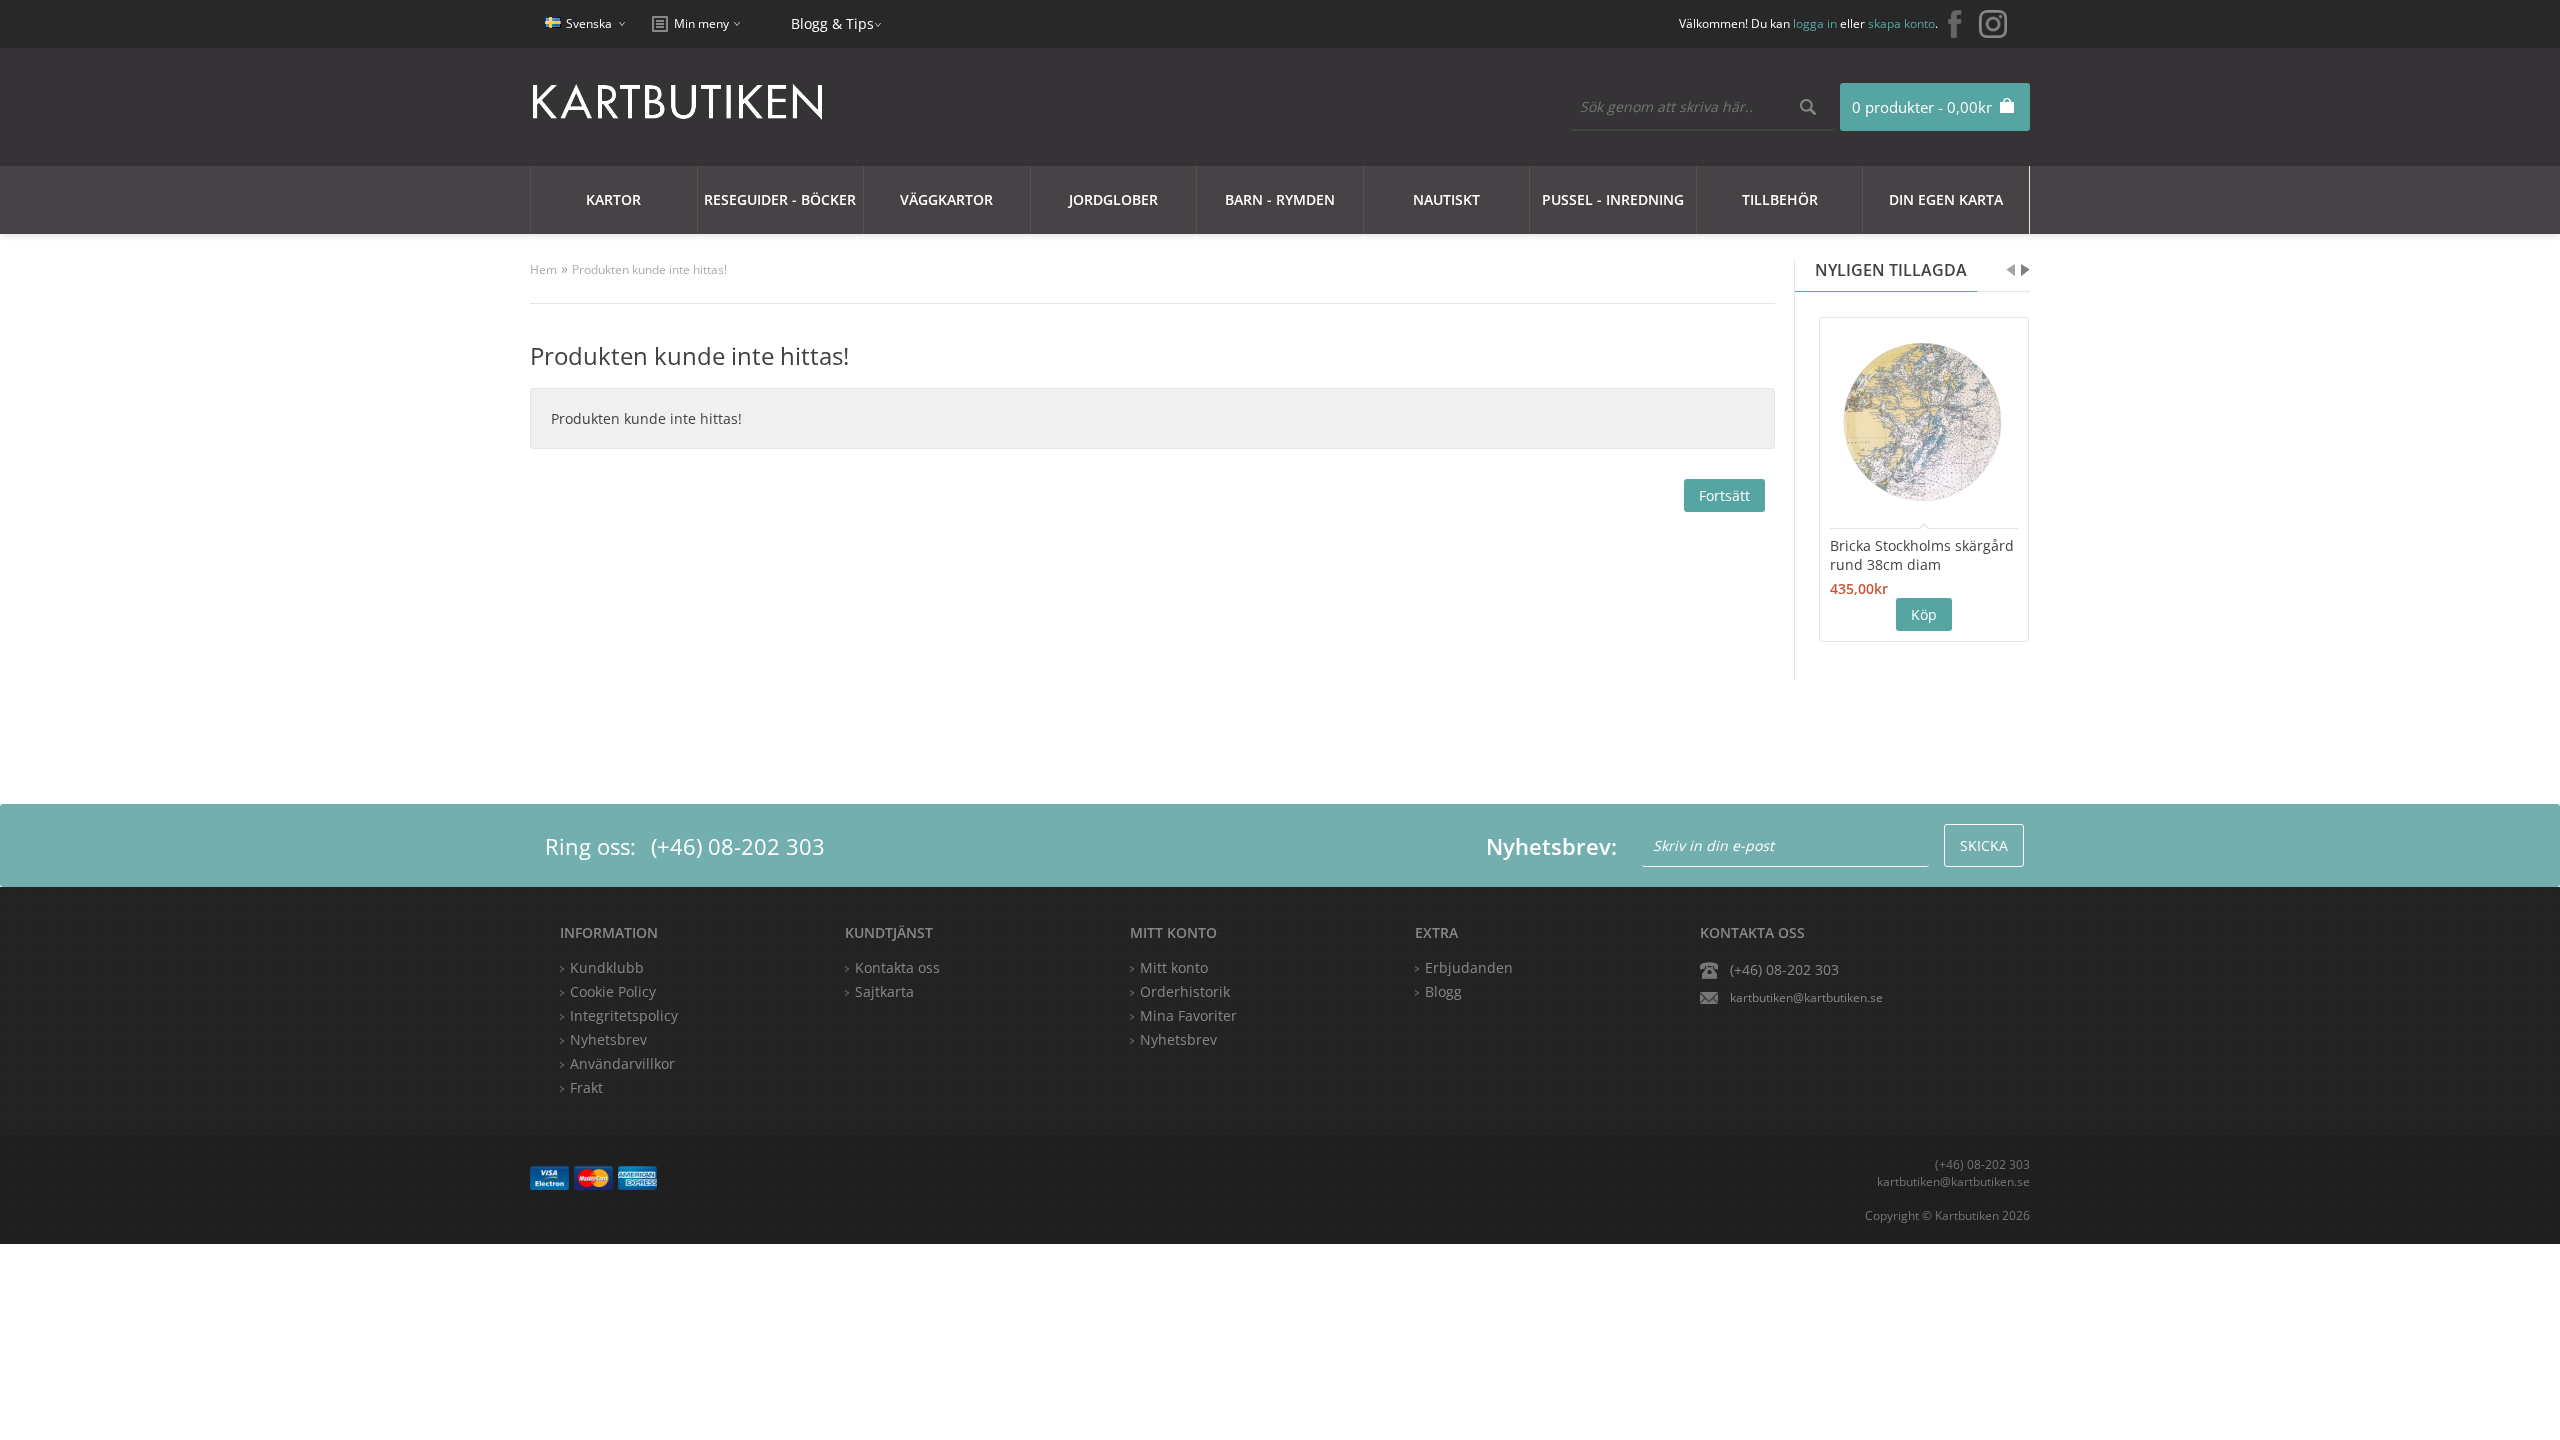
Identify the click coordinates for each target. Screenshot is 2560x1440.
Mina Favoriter (1188, 1015)
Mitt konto (1174, 967)
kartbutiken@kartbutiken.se (1806, 997)
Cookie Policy (613, 991)
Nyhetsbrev (1178, 1039)
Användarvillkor (622, 1063)
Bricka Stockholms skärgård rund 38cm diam (1922, 555)
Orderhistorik (1185, 991)
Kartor (613, 199)
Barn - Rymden (1280, 199)
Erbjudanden (1469, 967)
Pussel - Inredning (1613, 199)
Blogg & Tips (832, 23)
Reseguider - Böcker (780, 199)
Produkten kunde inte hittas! (649, 269)
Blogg (1443, 991)
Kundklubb (607, 967)
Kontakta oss (897, 967)
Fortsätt (1724, 495)
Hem (543, 269)
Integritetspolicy (624, 1015)
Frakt (586, 1087)
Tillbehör (1780, 199)
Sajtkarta (884, 991)
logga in (1815, 23)
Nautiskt (1446, 199)
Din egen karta (1946, 199)
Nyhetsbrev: (1551, 846)
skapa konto (1901, 23)
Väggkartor (946, 199)
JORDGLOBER (1113, 199)
